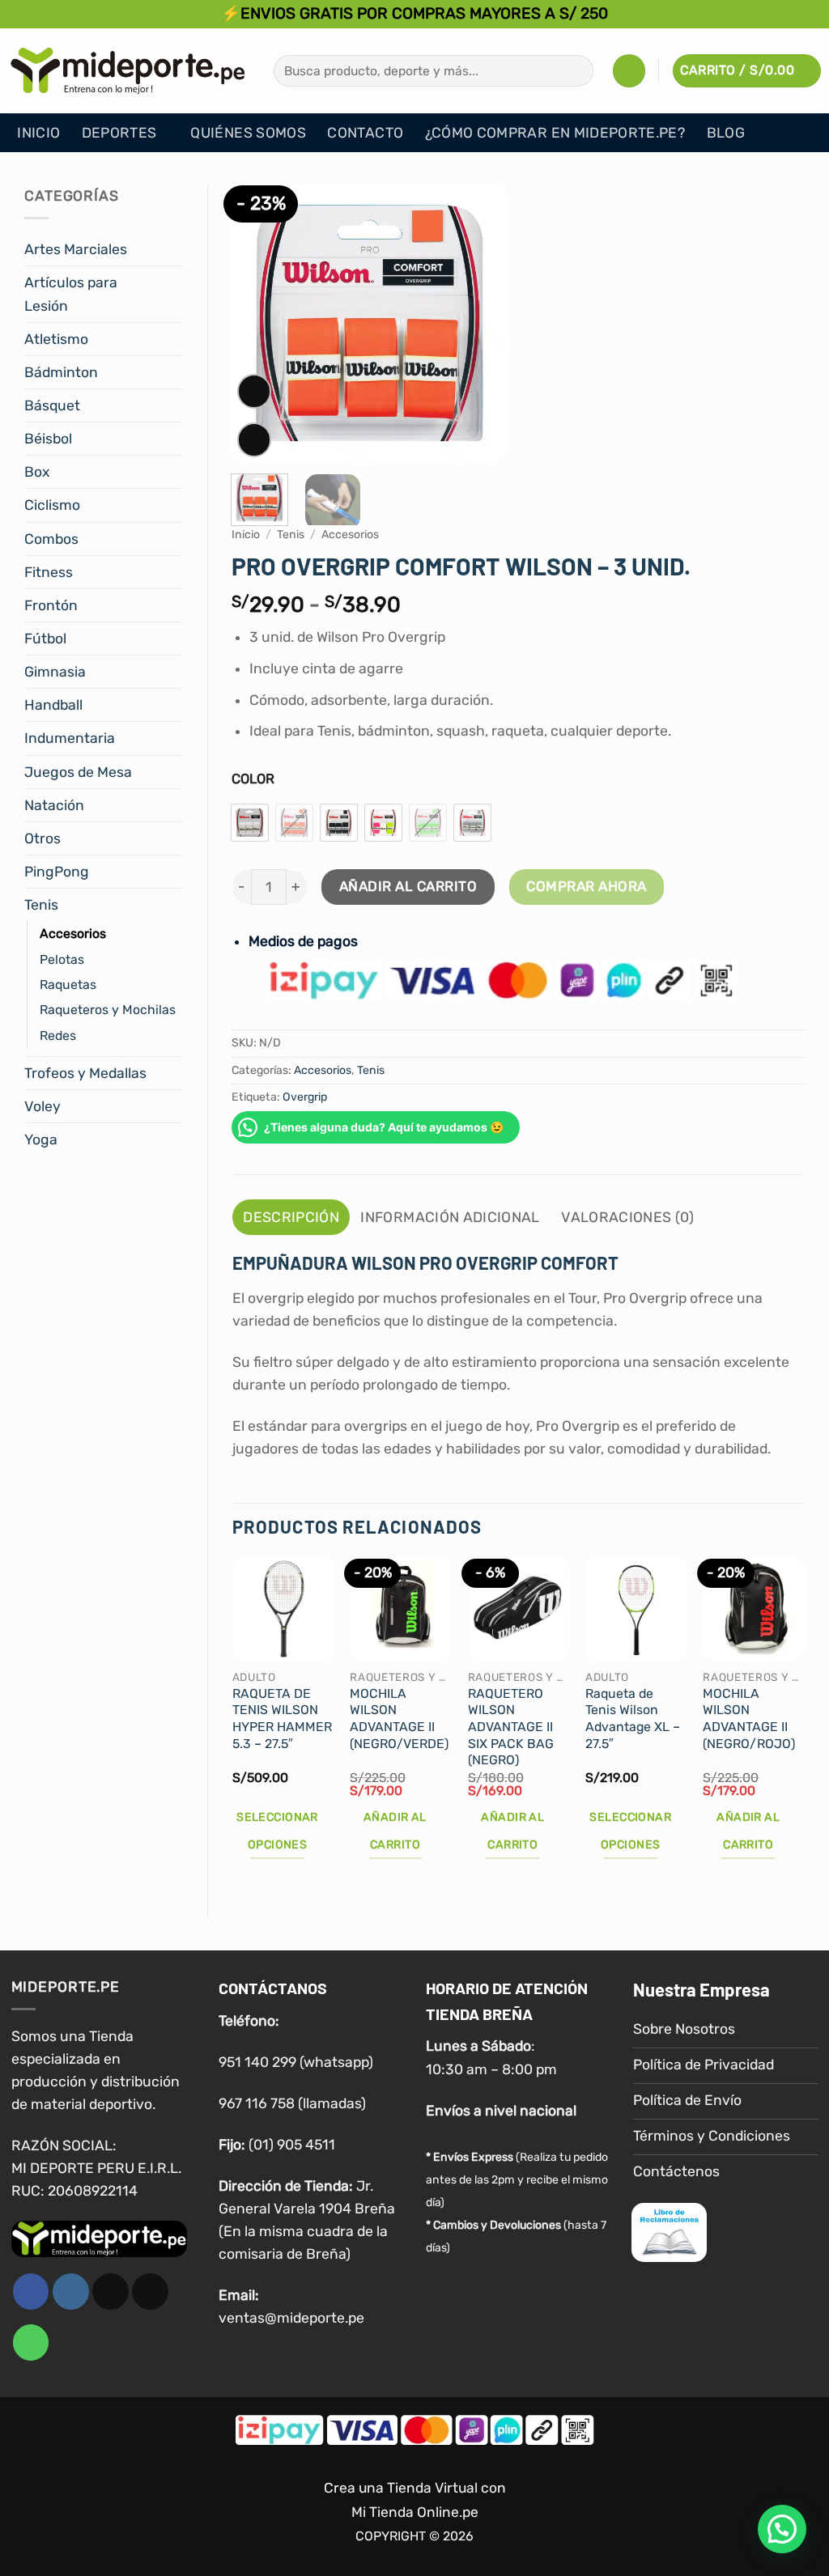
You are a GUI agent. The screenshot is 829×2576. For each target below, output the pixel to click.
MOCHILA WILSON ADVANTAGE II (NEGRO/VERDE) (399, 1719)
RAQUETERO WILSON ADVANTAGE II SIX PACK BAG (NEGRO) (511, 1727)
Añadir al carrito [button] (395, 1831)
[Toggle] (173, 250)
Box (37, 472)
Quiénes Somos (248, 133)
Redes (58, 1035)
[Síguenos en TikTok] (111, 2292)
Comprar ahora (587, 886)
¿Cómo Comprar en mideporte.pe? (555, 133)
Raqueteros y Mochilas (108, 1010)
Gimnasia (55, 672)
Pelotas (62, 959)
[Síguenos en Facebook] (31, 2292)
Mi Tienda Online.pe (415, 2512)
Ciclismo (52, 505)
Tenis (41, 905)
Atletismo (56, 339)
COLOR (253, 779)
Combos (51, 539)
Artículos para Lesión (71, 294)
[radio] (250, 823)
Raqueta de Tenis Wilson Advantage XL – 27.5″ (633, 1719)
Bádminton (61, 372)
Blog (726, 133)
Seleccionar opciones (277, 1831)
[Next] (482, 323)
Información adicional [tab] (450, 1217)
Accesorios (73, 934)
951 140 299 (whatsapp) (296, 2062)
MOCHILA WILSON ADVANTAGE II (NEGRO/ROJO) (749, 1719)
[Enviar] (576, 71)
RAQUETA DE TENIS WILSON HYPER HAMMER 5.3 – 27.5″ (282, 1719)
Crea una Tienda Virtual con (415, 2488)
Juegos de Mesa (78, 772)
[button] (629, 70)
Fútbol (45, 639)
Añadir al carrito (408, 886)
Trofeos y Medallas (85, 1073)
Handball (53, 705)
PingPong (57, 872)
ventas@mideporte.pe (291, 2318)
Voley (43, 1106)
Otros (43, 838)
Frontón (51, 605)
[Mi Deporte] (128, 70)
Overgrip (305, 1097)
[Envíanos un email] (150, 2292)
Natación (54, 805)
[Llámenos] (31, 2343)
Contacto (365, 133)
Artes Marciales (76, 249)
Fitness (49, 572)
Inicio (38, 133)
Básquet (52, 405)
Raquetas (68, 985)
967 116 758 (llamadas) (292, 2103)
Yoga (41, 1139)
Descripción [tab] (291, 1217)
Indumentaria (70, 738)
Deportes (119, 133)
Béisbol (48, 439)
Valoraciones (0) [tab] (628, 1217)
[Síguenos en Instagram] (71, 2292)
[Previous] (257, 323)
